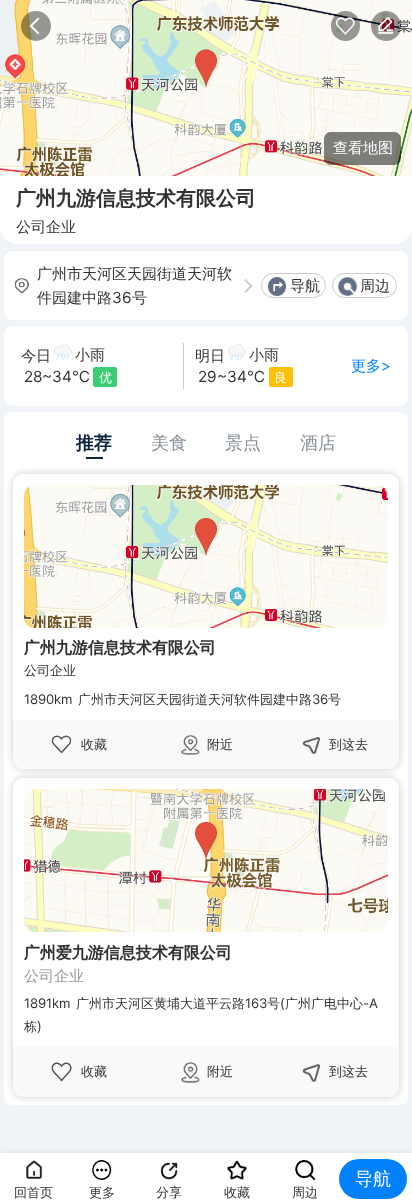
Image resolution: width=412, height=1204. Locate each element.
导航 (305, 285)
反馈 (386, 26)
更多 (102, 1192)
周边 (375, 285)
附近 (220, 744)
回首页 (33, 1192)
